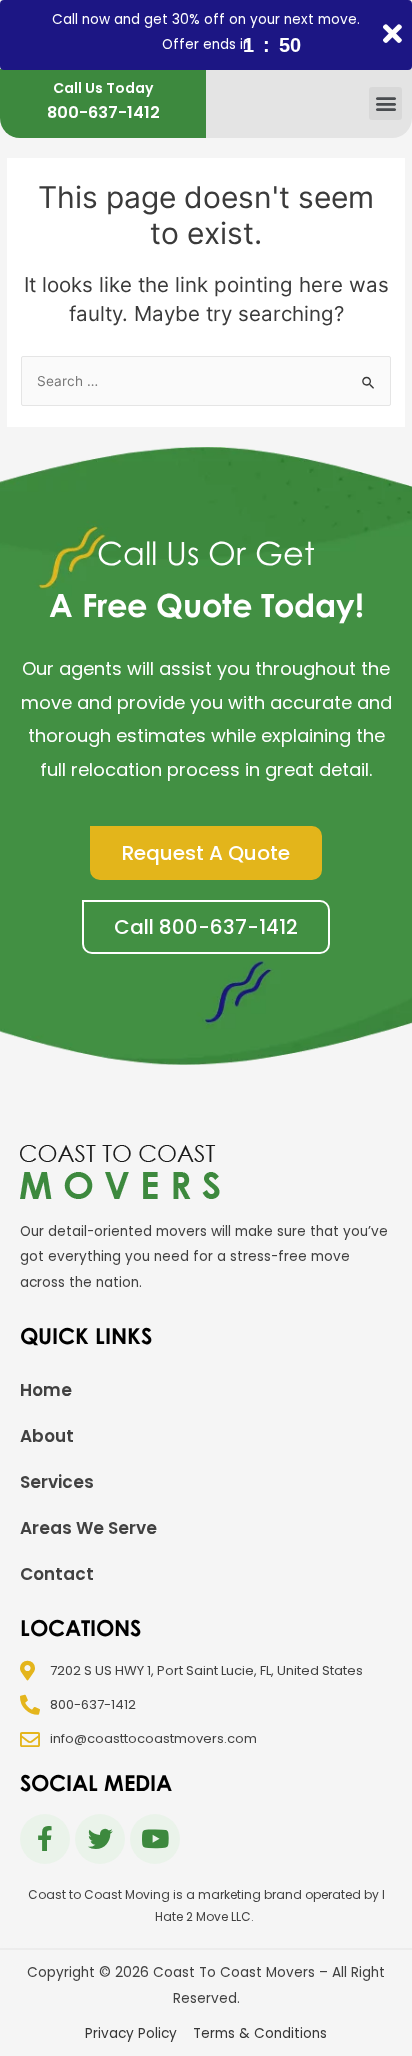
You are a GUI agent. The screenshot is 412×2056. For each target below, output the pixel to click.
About (47, 1436)
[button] (385, 103)
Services (57, 1482)
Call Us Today (103, 88)
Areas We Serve (88, 1528)
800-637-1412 (103, 112)
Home (46, 1390)
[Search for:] (206, 381)
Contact (57, 1574)
